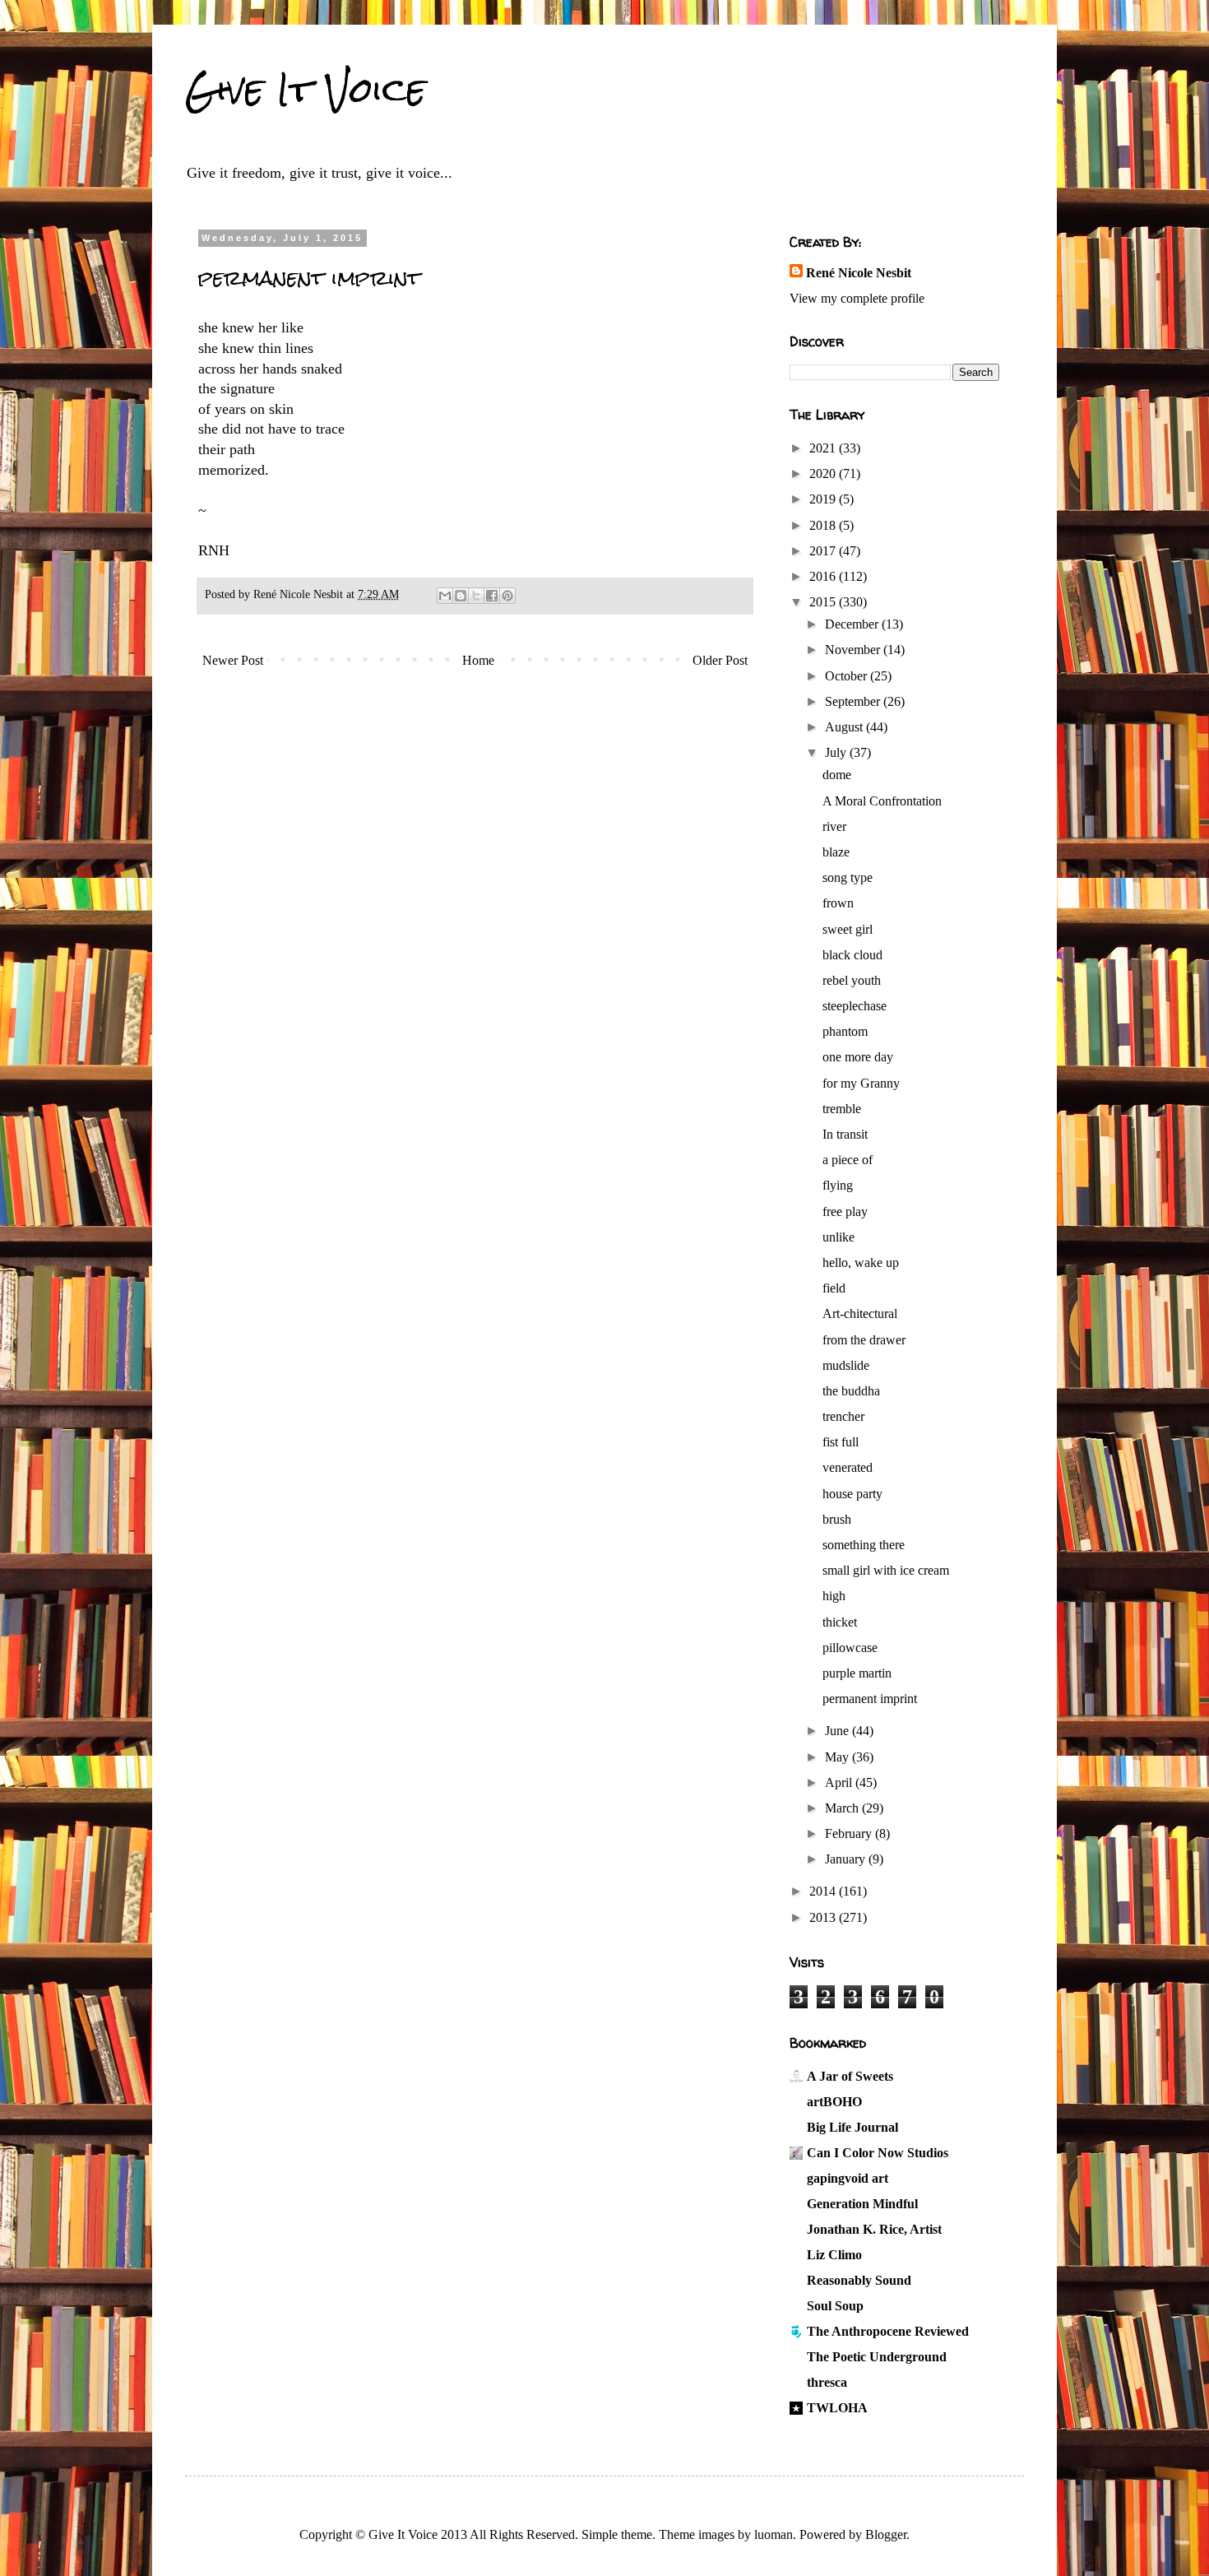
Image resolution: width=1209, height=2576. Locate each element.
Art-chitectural (860, 1314)
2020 (824, 473)
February (850, 1833)
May (838, 1757)
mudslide (846, 1365)
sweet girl (848, 929)
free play (845, 1211)
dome (837, 775)
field (834, 1288)
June (838, 1731)
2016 (824, 576)
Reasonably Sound (859, 2280)
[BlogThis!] (461, 596)
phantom (845, 1031)
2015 (824, 602)
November (854, 650)
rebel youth (852, 980)
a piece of (848, 1160)
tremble (842, 1109)
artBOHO (834, 2102)
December (853, 624)
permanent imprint (870, 1699)
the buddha (851, 1391)
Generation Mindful (862, 2204)
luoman (774, 2534)
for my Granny (861, 1083)
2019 (824, 499)
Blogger (886, 2534)
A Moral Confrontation (882, 801)
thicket (840, 1622)
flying (838, 1185)
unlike (838, 1237)
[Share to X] (476, 596)
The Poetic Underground (877, 2357)
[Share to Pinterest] (507, 596)
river (834, 826)
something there (864, 1545)
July (837, 752)
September (854, 701)
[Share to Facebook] (492, 596)
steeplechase (855, 1006)
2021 (824, 448)
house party (852, 1494)
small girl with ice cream (886, 1570)
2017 (824, 551)
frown (838, 903)
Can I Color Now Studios (878, 2153)
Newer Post (233, 660)
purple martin (857, 1673)
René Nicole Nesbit (859, 273)
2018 (824, 525)
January (847, 1859)
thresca (827, 2382)
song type (848, 877)
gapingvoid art (848, 2178)
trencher (843, 1416)
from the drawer (864, 1340)
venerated (848, 1467)
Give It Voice (306, 90)
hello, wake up (861, 1262)
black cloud (852, 955)
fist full (841, 1442)
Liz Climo (834, 2255)
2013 (824, 1917)
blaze (836, 852)
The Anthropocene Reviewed (888, 2331)
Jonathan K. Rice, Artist (874, 2229)
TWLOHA (837, 2408)
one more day (858, 1057)
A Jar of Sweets (850, 2076)
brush (837, 1519)
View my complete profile (857, 298)
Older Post (720, 660)
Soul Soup (835, 2306)
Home (478, 660)
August (845, 727)
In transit (845, 1134)
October (848, 676)
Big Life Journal (852, 2127)
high (834, 1596)
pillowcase (850, 1648)
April (840, 1782)
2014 (824, 1891)
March (843, 1808)
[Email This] (445, 596)
